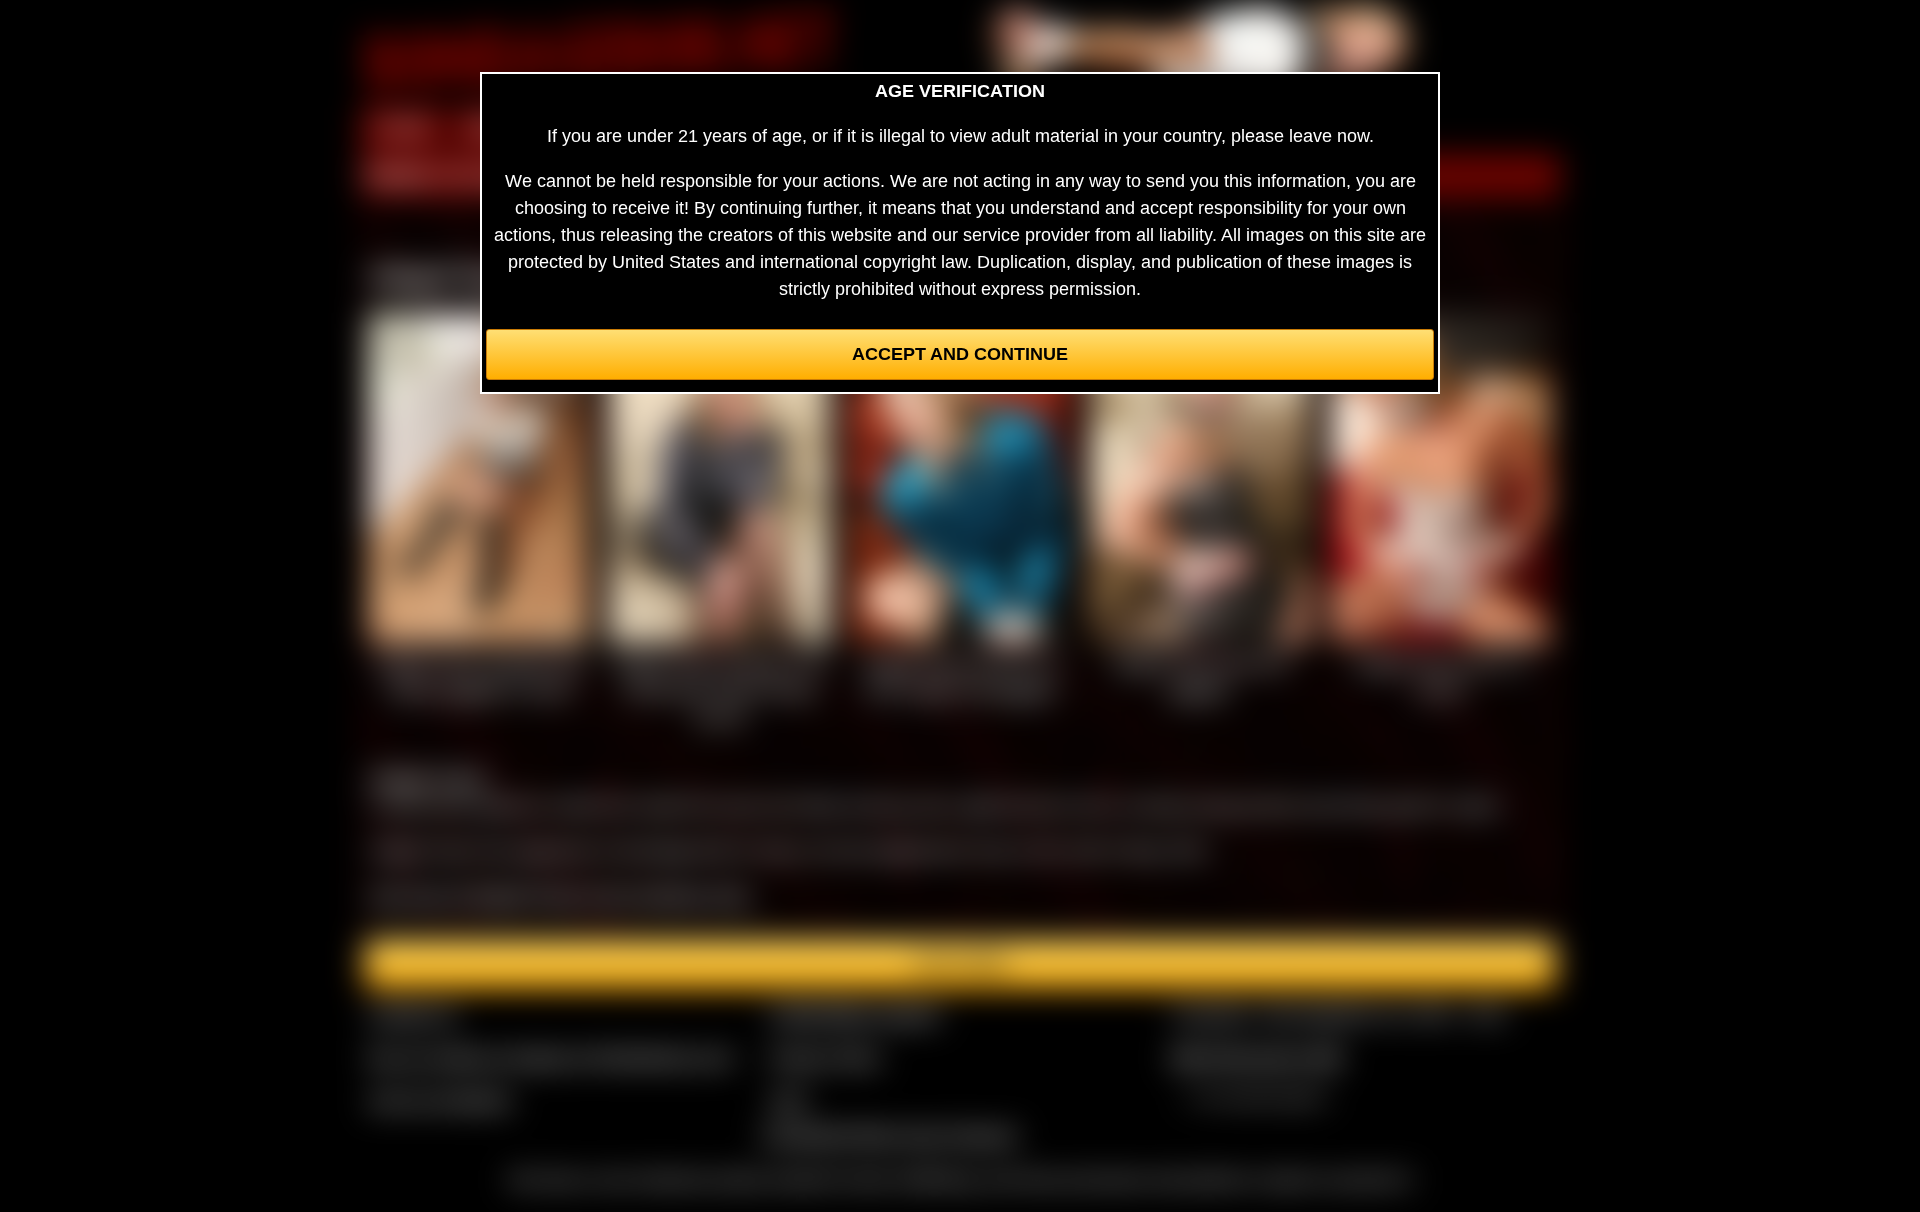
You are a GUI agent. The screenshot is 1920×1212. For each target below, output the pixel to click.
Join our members (440, 1100)
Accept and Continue (960, 354)
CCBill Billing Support (854, 1014)
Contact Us (412, 1014)
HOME (403, 128)
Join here (960, 964)
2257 (789, 1100)
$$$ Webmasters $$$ (1256, 1057)
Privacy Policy (825, 1057)
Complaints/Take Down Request (889, 1135)
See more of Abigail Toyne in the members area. (561, 896)
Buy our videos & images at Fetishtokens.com (550, 1057)
